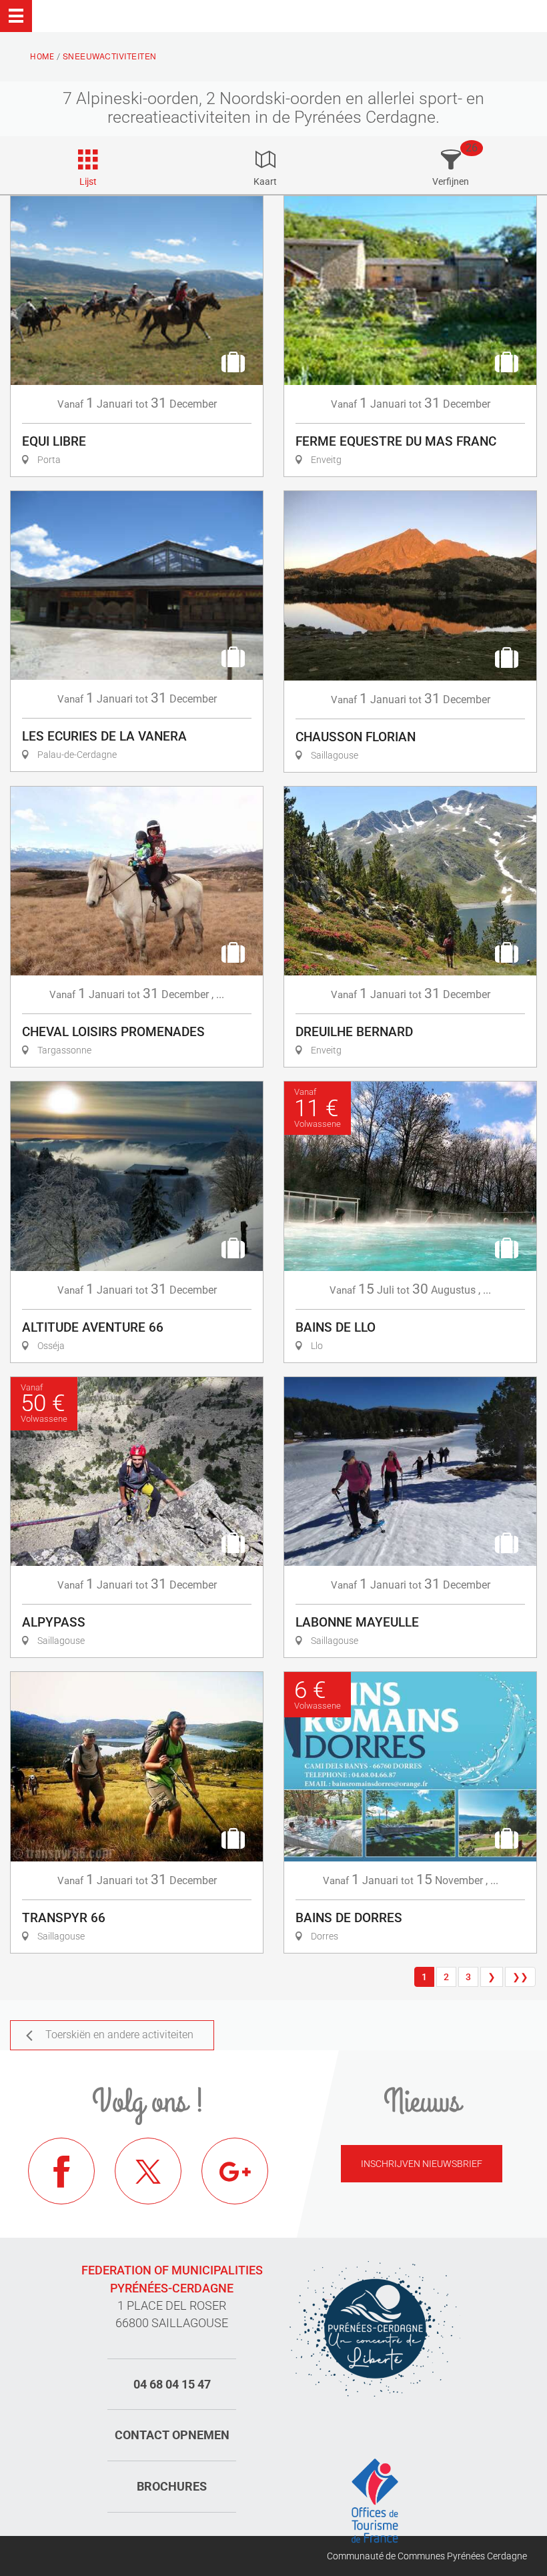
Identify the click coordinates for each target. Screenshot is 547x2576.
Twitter (148, 2171)
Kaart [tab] (265, 181)
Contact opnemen (172, 2435)
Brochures (172, 2486)
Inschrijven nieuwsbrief (422, 2164)
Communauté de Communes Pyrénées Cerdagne (427, 2556)
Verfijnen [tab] (451, 181)
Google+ (235, 2171)
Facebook (61, 2171)
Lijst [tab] (88, 181)
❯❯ (520, 1977)
